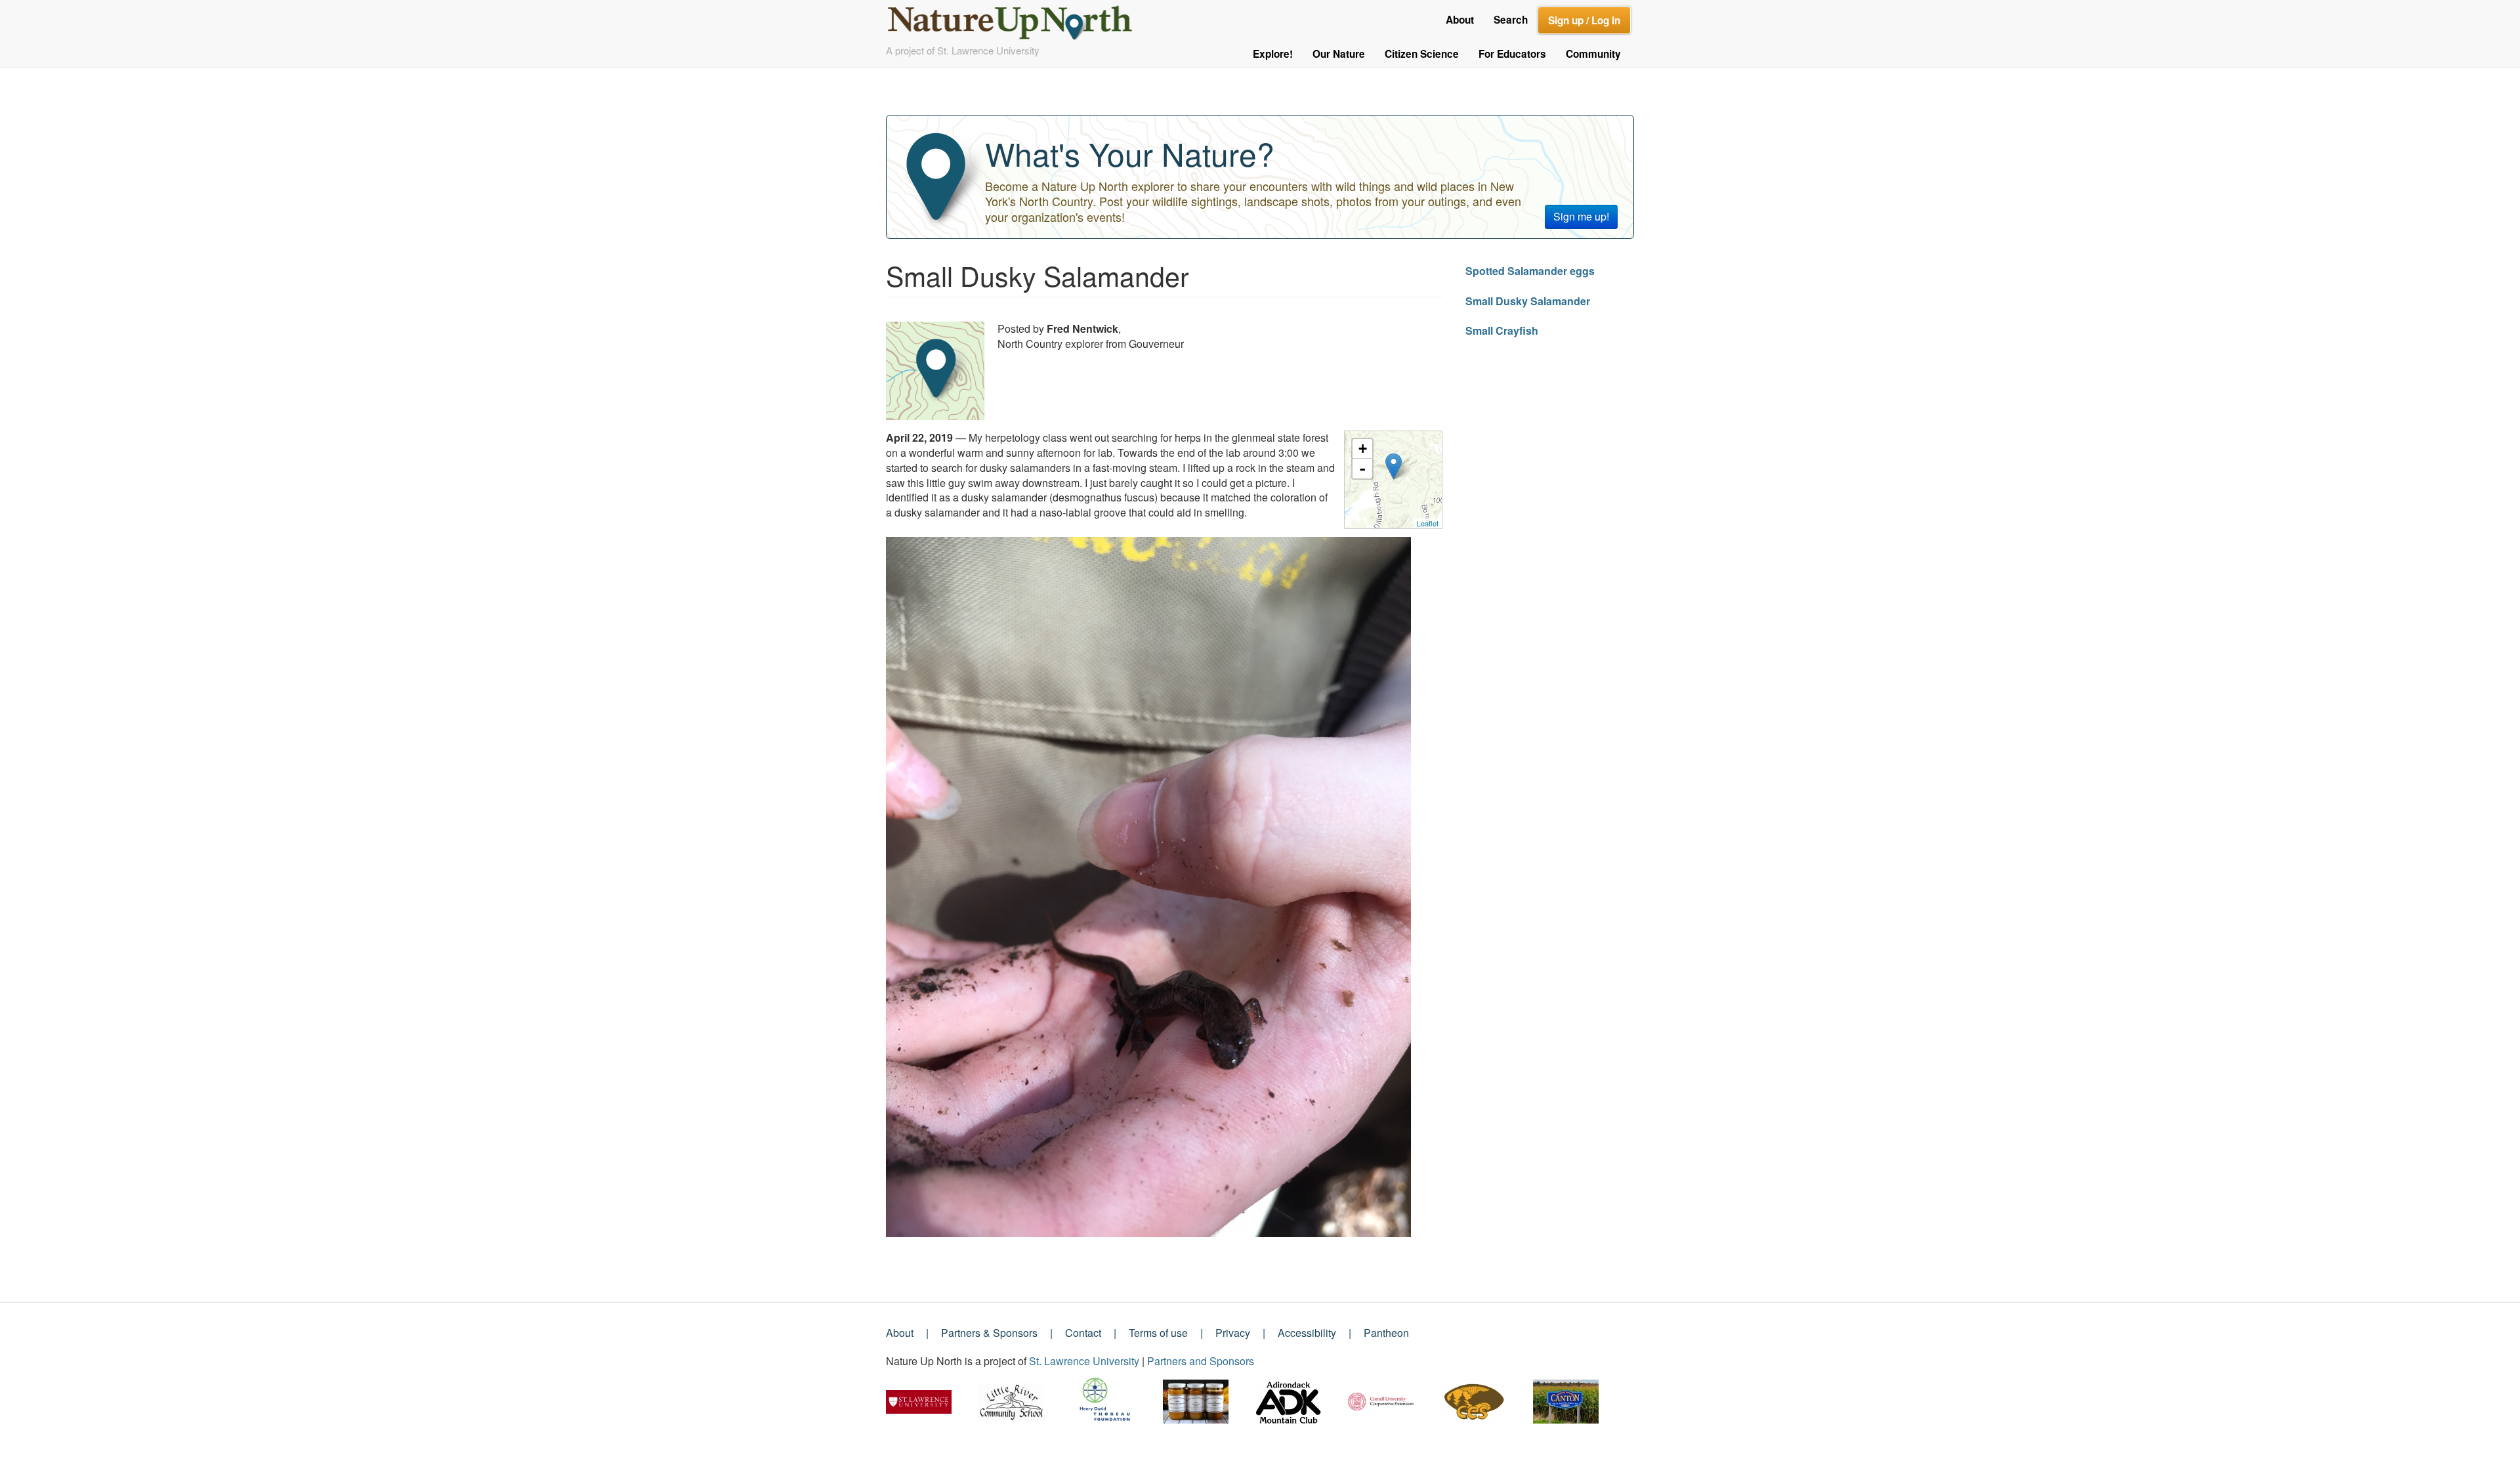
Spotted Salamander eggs (1530, 271)
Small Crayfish (1502, 330)
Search (1511, 20)
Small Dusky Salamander (1528, 301)
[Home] (1016, 19)
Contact (1083, 1333)
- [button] (1362, 469)
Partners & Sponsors (989, 1333)
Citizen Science (1422, 54)
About (1460, 20)
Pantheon (1386, 1333)
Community (1593, 54)
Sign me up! (1581, 216)
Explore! (1273, 54)
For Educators (1512, 54)
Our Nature (1339, 54)
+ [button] (1363, 449)
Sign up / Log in (1584, 20)
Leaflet (1428, 523)
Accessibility (1307, 1333)
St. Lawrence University (1084, 1361)
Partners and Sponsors (1201, 1361)
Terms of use (1158, 1333)
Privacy (1233, 1333)
